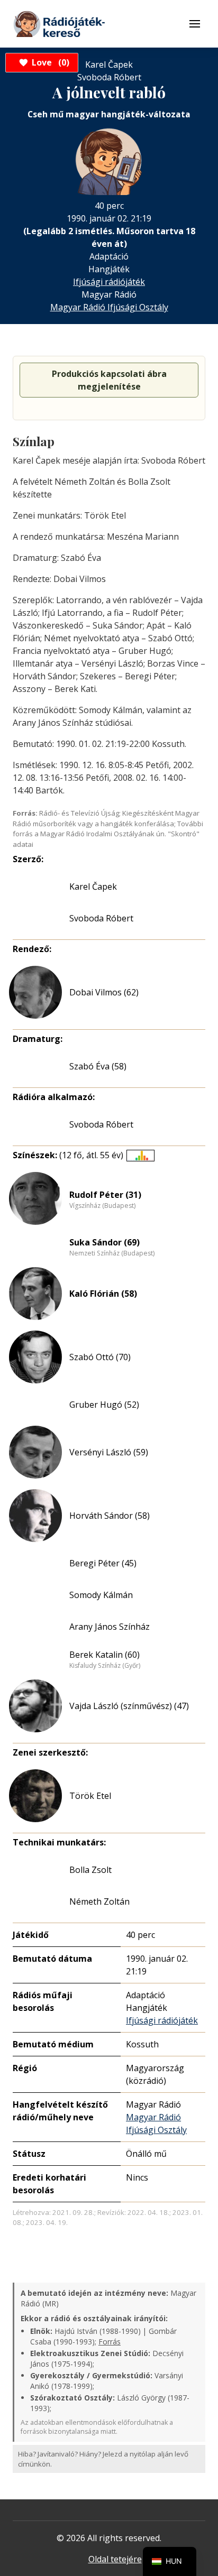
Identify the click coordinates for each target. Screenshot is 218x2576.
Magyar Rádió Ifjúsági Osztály (109, 307)
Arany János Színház (110, 1627)
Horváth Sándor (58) (110, 1516)
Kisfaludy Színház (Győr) (105, 1666)
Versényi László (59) (109, 1452)
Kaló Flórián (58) (103, 1294)
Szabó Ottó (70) (100, 1357)
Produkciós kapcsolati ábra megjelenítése (109, 380)
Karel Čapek (93, 887)
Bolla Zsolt (90, 1870)
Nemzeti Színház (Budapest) (112, 1253)
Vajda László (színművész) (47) (129, 1706)
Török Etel (90, 1796)
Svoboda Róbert (101, 918)
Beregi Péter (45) (103, 1563)
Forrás (110, 2342)
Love (49, 62)
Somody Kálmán (101, 1595)
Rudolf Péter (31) (105, 1195)
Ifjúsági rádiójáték (109, 282)
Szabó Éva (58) (98, 1066)
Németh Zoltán (99, 1901)
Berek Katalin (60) (105, 1655)
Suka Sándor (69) (105, 1242)
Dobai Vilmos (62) (104, 992)
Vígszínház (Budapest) (102, 1206)
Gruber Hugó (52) (104, 1405)
